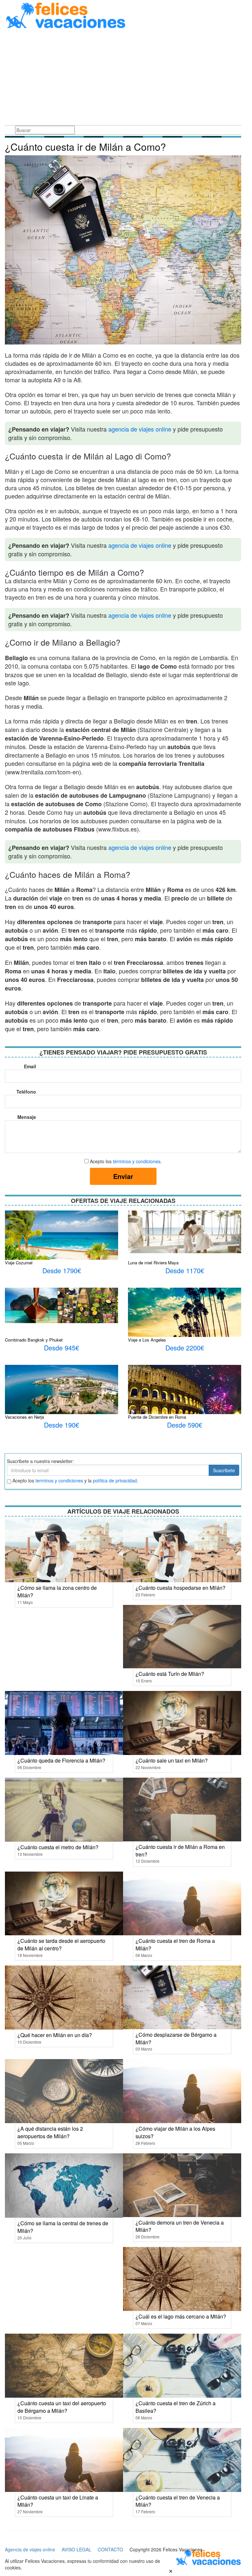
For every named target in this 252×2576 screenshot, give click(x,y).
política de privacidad (115, 1480)
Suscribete (224, 1470)
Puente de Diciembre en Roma (157, 1417)
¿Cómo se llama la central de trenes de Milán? (63, 2227)
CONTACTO (110, 2549)
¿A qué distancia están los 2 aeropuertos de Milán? (50, 2132)
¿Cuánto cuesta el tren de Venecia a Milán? (178, 2501)
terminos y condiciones (59, 1480)
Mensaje (27, 1117)
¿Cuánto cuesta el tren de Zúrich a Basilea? (176, 2407)
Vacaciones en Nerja (24, 1417)
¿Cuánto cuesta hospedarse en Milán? (180, 1588)
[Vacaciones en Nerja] (62, 1402)
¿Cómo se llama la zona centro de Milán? (57, 1591)
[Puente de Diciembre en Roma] (185, 1405)
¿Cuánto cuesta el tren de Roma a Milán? (175, 1944)
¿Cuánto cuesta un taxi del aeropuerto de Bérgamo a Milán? (62, 2407)
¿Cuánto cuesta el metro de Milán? (58, 1847)
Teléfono (26, 1092)
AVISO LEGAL (76, 2549)
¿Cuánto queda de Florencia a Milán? (61, 1760)
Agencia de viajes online (30, 2549)
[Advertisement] (123, 78)
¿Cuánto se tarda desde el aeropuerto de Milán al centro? (61, 1944)
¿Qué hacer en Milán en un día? (55, 2035)
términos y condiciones (137, 1161)
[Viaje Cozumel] (62, 1238)
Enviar (123, 1176)
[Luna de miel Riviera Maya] (185, 1231)
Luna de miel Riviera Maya (153, 1263)
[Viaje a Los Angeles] (185, 1315)
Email (30, 1066)
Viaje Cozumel (19, 1263)
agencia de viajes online (140, 429)
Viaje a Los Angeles (147, 1340)
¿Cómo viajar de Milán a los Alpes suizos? (175, 2132)
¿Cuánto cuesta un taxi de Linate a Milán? (58, 2501)
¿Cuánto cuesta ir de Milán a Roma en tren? (180, 1851)
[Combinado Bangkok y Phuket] (62, 1305)
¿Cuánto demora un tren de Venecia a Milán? (180, 2226)
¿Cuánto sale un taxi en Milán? (172, 1760)
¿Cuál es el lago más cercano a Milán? (181, 2316)
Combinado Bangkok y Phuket (34, 1340)
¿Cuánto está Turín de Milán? (170, 1674)
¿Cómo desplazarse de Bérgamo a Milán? (176, 2038)
